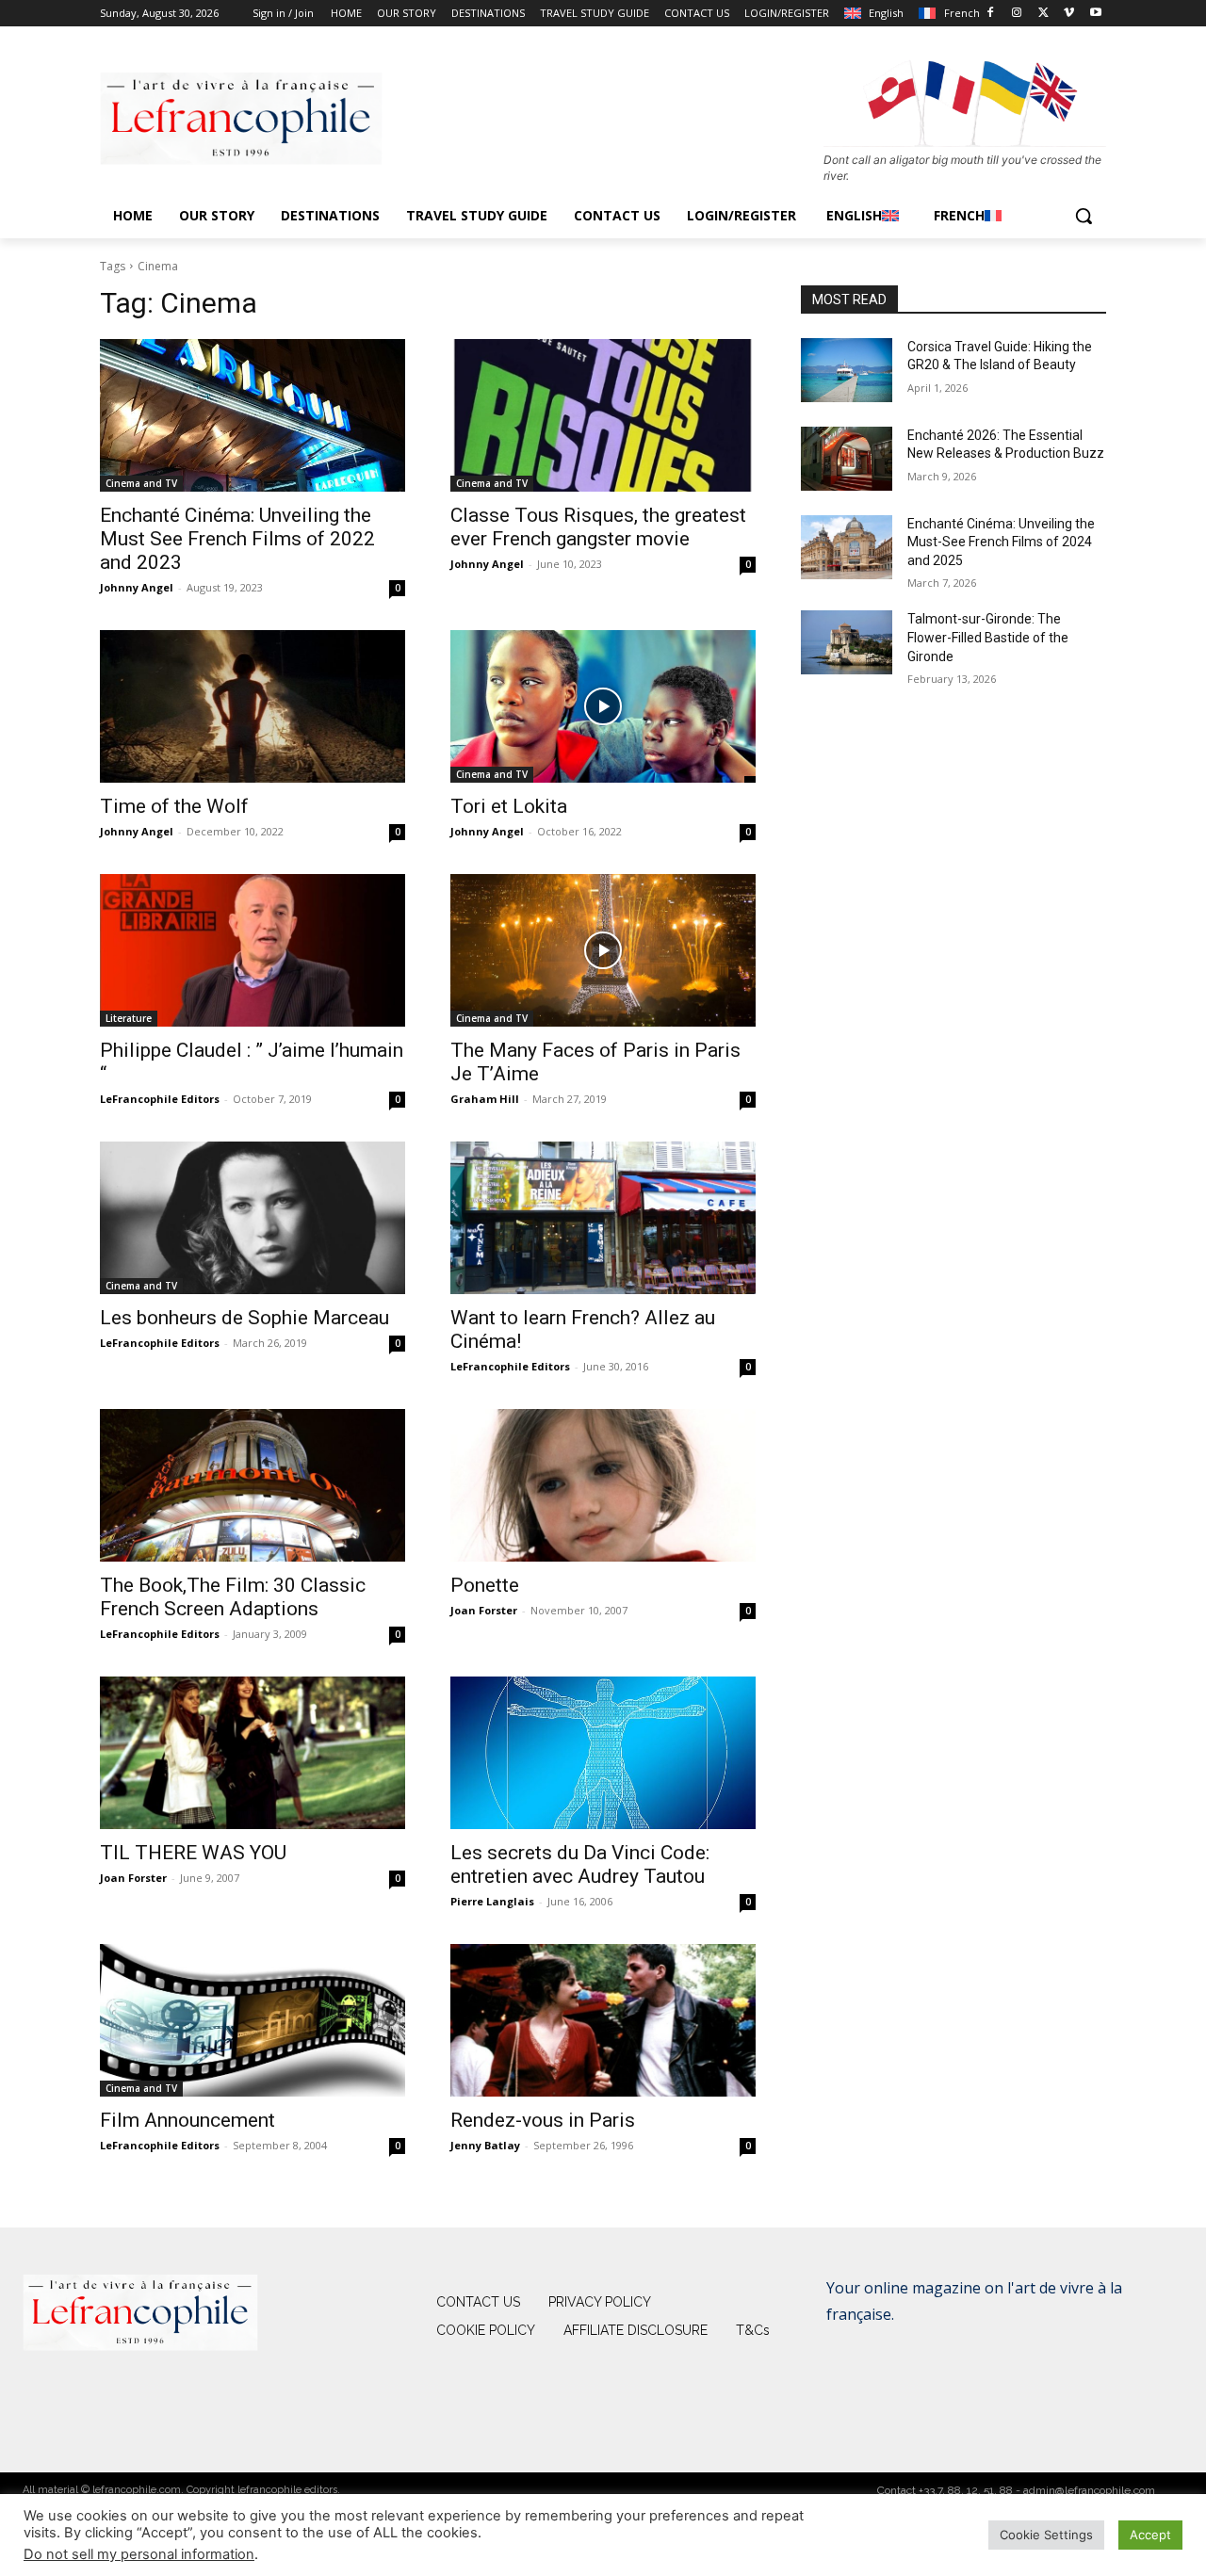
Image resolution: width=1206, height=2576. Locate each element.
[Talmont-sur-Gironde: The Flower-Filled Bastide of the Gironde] (847, 642)
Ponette (485, 1585)
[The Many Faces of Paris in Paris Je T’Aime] (603, 950)
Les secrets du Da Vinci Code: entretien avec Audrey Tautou (580, 1864)
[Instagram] (1017, 14)
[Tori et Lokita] (603, 706)
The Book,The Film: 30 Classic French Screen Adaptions (233, 1597)
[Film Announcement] (253, 2020)
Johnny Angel (137, 587)
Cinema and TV (141, 483)
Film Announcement (187, 2120)
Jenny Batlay (485, 2145)
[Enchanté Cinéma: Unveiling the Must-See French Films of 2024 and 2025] (847, 547)
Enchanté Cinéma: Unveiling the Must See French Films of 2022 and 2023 (237, 539)
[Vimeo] (1069, 14)
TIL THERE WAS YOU (193, 1853)
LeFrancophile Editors (160, 1099)
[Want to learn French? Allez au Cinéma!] (603, 1218)
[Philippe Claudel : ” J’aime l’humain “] (253, 950)
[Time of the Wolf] (253, 706)
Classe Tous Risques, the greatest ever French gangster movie (598, 527)
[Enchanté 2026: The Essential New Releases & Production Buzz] (847, 459)
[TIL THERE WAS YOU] (253, 1753)
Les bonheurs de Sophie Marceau (244, 1318)
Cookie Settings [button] (1046, 2535)
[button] (1084, 216)
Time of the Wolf (174, 806)
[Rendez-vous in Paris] (603, 2020)
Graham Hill (485, 1099)
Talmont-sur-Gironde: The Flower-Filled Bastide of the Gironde (988, 637)
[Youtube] (1095, 14)
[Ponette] (603, 1485)
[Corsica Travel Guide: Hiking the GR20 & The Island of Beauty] (847, 370)
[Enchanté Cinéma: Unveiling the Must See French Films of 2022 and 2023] (253, 415)
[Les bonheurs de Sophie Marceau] (253, 1218)
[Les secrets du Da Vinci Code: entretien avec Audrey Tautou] (603, 1753)
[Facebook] (991, 14)
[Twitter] (1043, 14)
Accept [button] (1150, 2535)
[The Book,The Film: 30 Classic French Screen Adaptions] (253, 1485)
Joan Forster (484, 1610)
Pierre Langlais (492, 1901)
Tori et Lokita (509, 806)
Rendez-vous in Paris (543, 2120)
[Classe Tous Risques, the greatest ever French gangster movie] (603, 415)
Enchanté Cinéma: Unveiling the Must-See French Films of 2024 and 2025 (1001, 542)
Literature (129, 1018)
